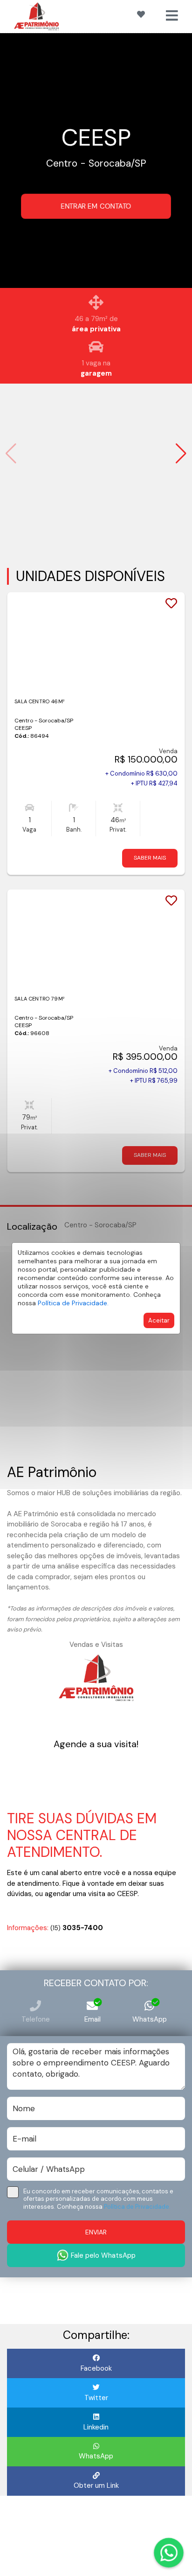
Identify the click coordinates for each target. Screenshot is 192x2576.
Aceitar (159, 1320)
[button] (181, 454)
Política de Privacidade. (73, 1303)
